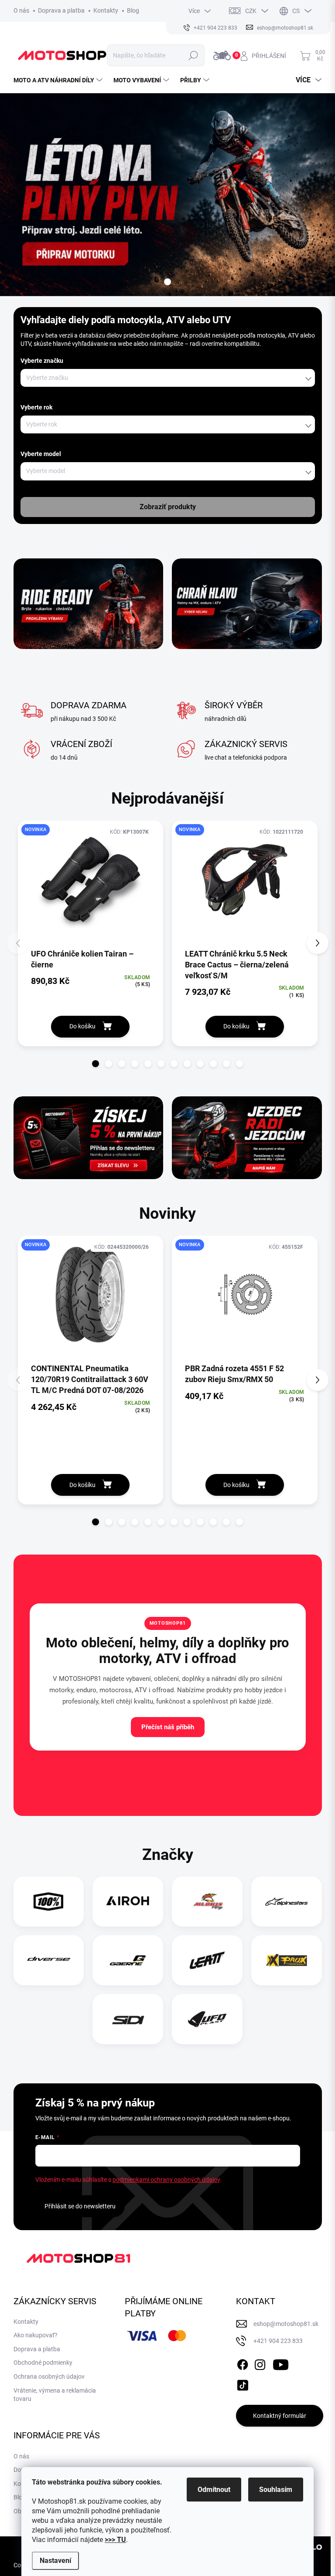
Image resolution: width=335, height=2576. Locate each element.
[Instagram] (260, 2363)
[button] (96, 1064)
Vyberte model (41, 454)
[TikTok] (243, 2384)
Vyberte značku (42, 361)
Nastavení (55, 2561)
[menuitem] (59, 80)
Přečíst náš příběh (168, 1727)
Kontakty (106, 10)
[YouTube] (281, 2363)
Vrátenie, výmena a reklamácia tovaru (55, 2395)
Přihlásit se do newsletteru (80, 2206)
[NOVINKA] (91, 884)
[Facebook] (243, 2363)
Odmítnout (214, 2490)
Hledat (193, 55)
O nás (21, 10)
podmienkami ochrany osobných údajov (166, 2180)
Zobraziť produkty (168, 507)
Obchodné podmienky (43, 2363)
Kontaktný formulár (280, 2416)
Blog (133, 10)
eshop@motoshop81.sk (286, 2324)
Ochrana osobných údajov (49, 2377)
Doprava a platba (61, 10)
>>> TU (115, 2540)
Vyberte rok (36, 407)
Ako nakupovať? (36, 2335)
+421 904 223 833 (278, 2341)
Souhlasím (276, 2490)
